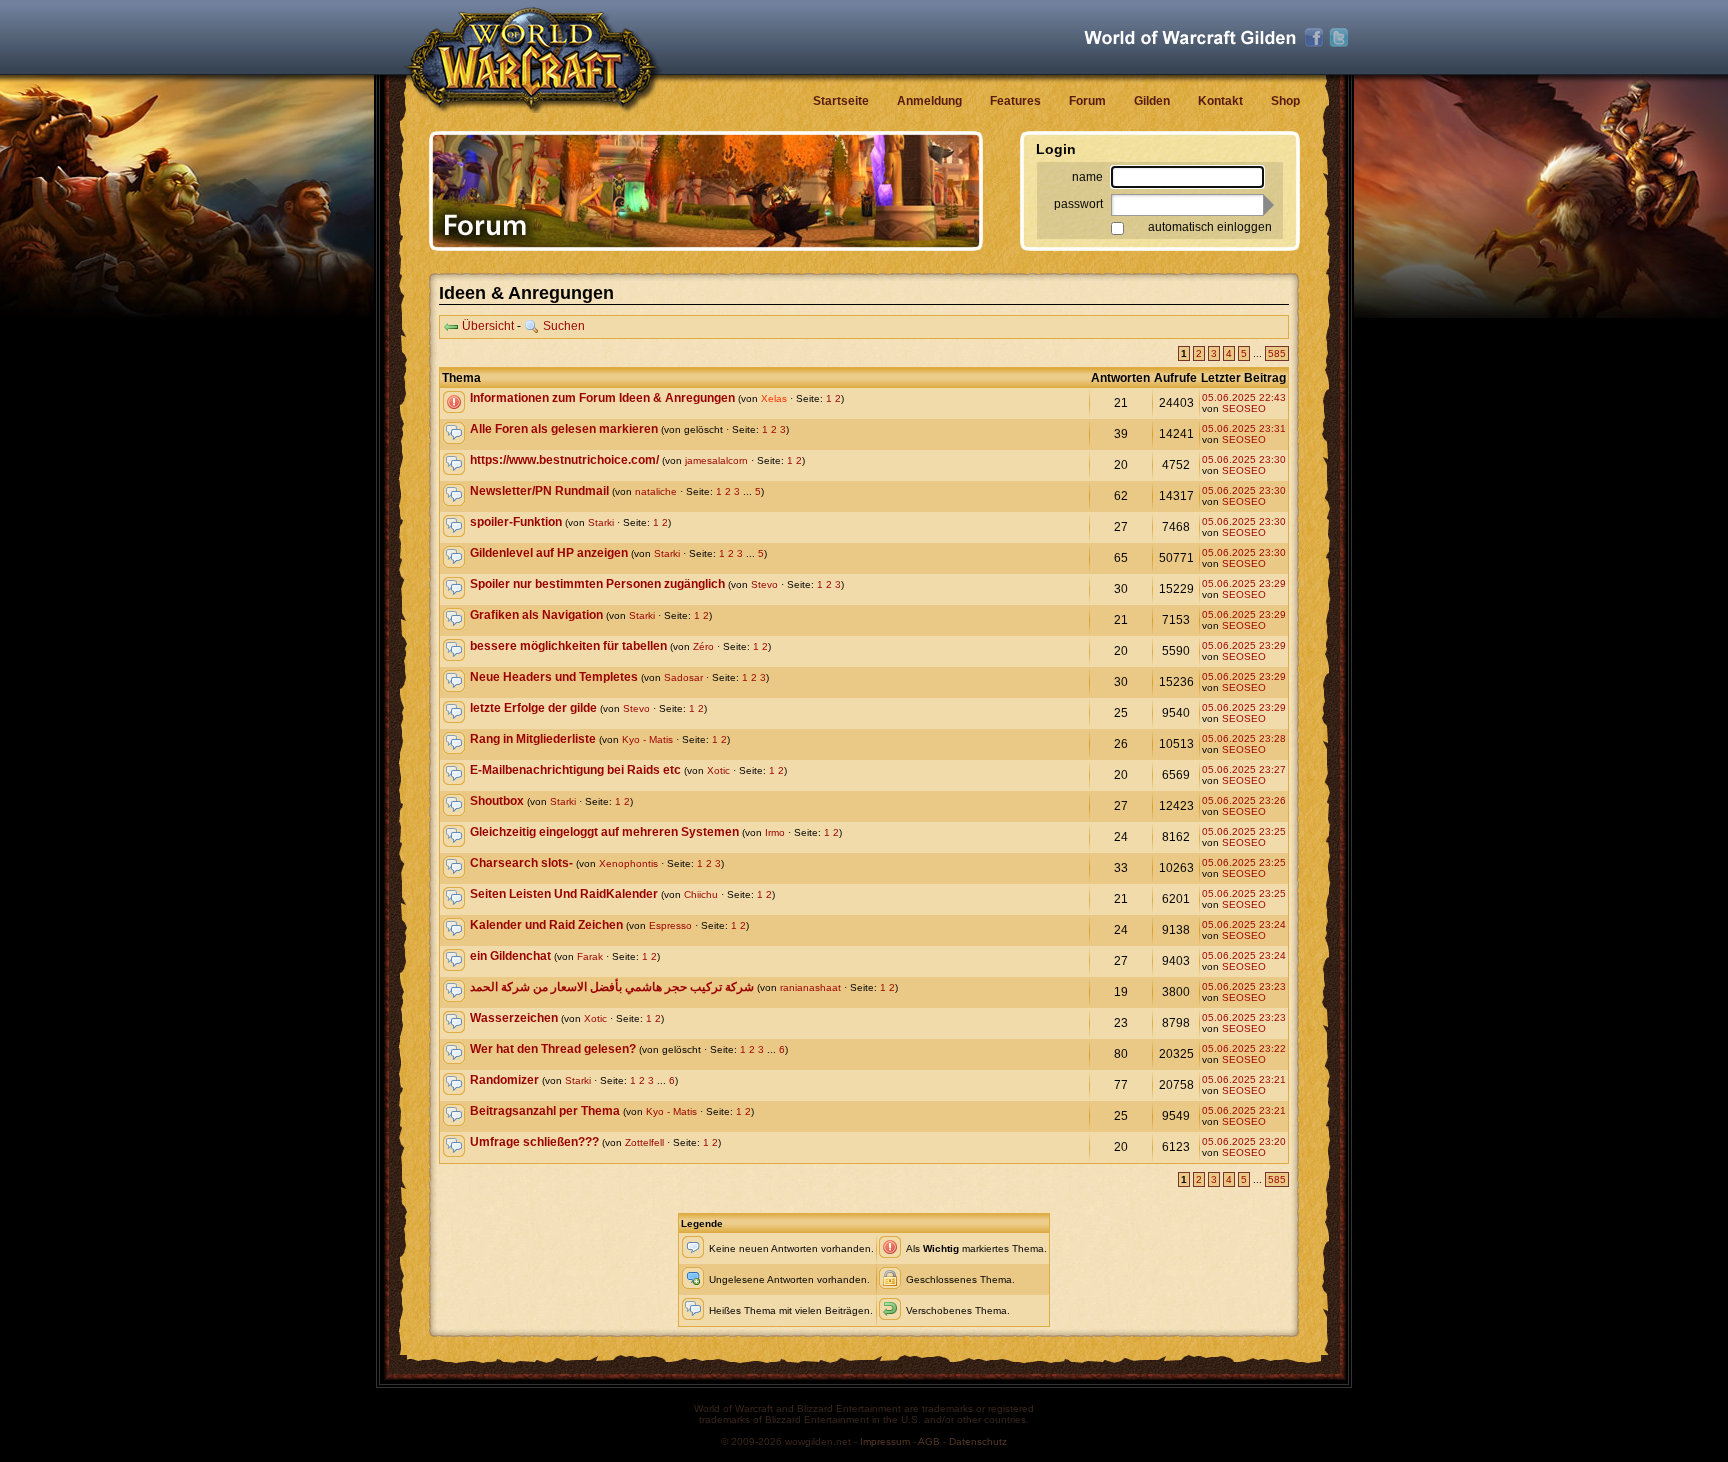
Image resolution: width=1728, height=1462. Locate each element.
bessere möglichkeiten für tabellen (568, 646)
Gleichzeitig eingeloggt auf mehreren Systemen (604, 832)
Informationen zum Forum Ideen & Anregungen (602, 398)
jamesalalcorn (716, 460)
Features (1015, 101)
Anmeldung (929, 101)
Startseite (841, 101)
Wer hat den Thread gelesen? (553, 1049)
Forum (1087, 101)
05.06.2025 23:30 (1244, 459)
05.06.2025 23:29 (1244, 583)
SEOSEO (1244, 408)
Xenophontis (628, 863)
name (1087, 177)
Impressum (885, 1441)
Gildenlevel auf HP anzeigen (549, 553)
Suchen (564, 326)
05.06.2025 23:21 (1244, 1079)
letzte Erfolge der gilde (533, 708)
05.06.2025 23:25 (1244, 831)
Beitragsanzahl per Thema (545, 1111)
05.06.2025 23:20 (1244, 1141)
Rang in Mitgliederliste (533, 739)
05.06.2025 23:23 (1244, 986)
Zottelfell (644, 1142)
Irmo (775, 832)
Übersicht (488, 326)
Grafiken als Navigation (536, 615)
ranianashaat (810, 987)
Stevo (764, 584)
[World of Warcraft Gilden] (1190, 37)
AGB (929, 1441)
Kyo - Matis (647, 739)
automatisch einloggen (1210, 227)
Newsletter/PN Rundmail (539, 491)
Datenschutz (978, 1441)
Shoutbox (497, 801)
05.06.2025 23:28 (1244, 738)
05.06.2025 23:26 (1244, 800)
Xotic (718, 770)
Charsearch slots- (521, 863)
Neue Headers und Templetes (554, 677)
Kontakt (1220, 101)
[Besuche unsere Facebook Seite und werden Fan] (1314, 38)
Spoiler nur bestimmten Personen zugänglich (597, 584)
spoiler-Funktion (516, 522)
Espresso (670, 925)
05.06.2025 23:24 (1244, 924)
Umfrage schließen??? (534, 1142)
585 (1277, 353)
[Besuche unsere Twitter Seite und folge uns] (1339, 38)
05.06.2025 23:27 (1244, 769)
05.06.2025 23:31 (1244, 428)
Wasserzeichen (514, 1018)
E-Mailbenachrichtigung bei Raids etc (575, 770)
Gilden (1152, 101)
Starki (601, 522)
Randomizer (504, 1080)
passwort (1078, 204)
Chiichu (701, 894)
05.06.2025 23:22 (1244, 1048)
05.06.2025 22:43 (1244, 397)
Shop (1285, 101)
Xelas (774, 398)
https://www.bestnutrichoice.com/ (564, 460)
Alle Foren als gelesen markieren (564, 429)
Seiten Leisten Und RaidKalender (564, 894)
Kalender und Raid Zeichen (546, 925)
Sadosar (683, 677)
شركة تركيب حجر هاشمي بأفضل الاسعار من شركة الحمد (612, 987)
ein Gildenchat (510, 956)
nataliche (656, 491)
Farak (590, 956)
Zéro (703, 646)
